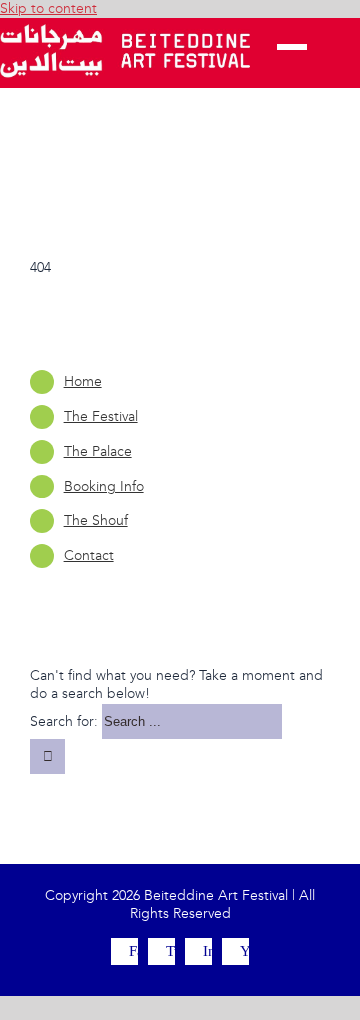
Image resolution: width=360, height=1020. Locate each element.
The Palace (98, 451)
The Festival (101, 416)
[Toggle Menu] (292, 53)
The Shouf (96, 520)
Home (83, 381)
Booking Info (104, 486)
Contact (89, 555)
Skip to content (48, 8)
